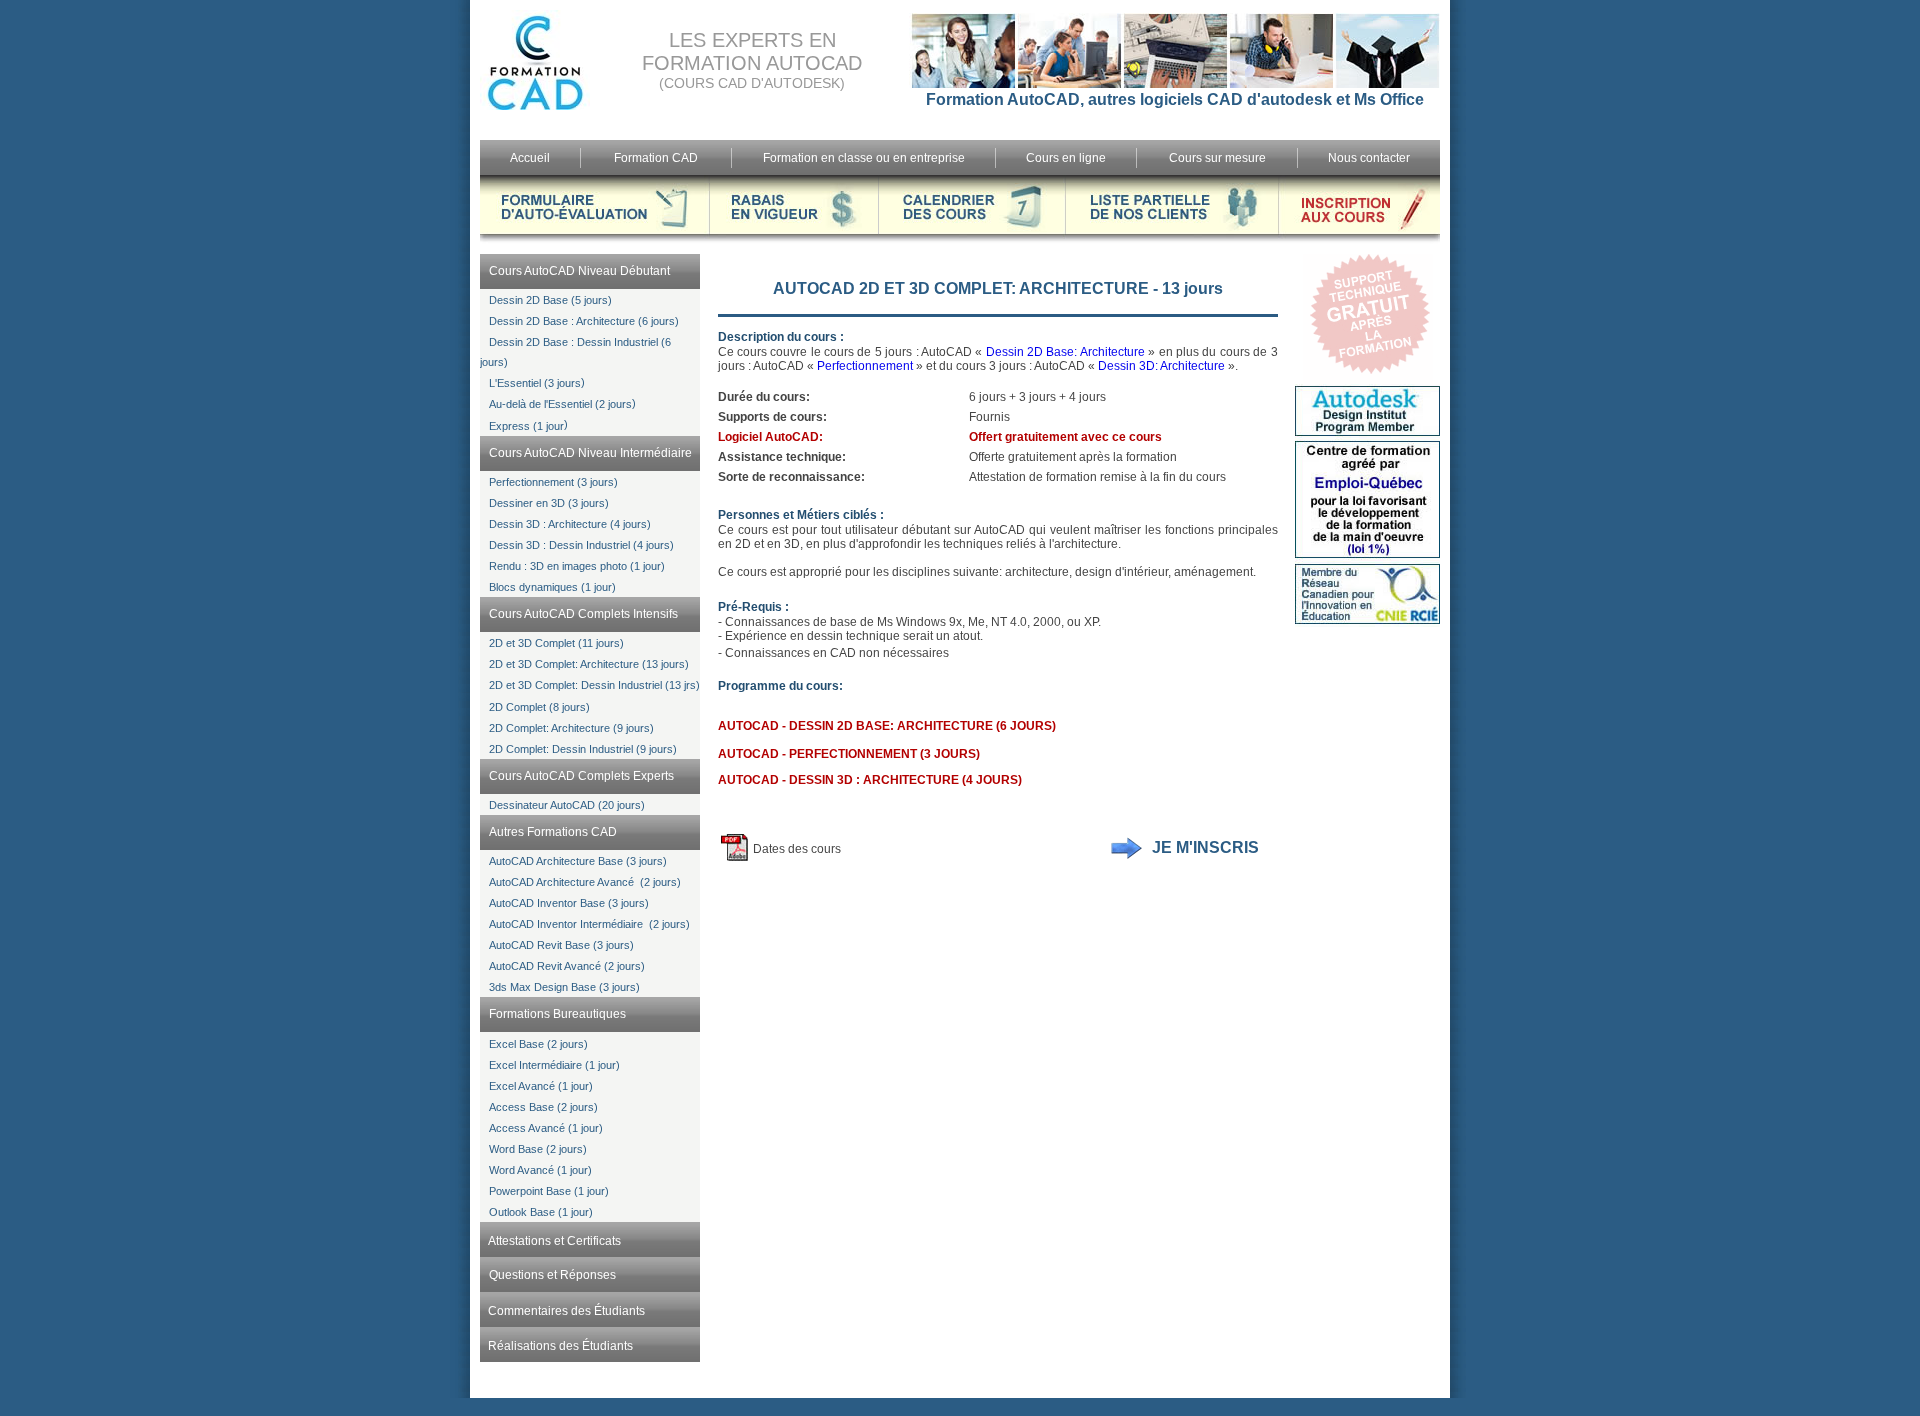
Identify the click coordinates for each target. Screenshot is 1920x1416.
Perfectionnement (865, 366)
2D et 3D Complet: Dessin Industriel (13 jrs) (594, 685)
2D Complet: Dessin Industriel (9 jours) (583, 749)
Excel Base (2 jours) (538, 1044)
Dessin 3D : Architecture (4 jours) (570, 524)
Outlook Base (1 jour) (541, 1212)
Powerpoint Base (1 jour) (549, 1191)
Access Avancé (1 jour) (546, 1128)
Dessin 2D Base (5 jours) (550, 300)
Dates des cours (797, 849)
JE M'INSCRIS (1205, 847)
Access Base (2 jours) (543, 1107)
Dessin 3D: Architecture (1161, 366)
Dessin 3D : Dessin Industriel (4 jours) (581, 545)
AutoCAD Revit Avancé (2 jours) (567, 966)
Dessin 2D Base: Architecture (1065, 352)
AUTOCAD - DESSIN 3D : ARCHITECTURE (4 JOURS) (870, 780)
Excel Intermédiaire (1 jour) (554, 1065)
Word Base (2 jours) (538, 1149)
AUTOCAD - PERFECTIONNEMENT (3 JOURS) (849, 754)
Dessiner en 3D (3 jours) (549, 503)
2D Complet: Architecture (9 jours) (571, 728)
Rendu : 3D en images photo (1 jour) (577, 566)
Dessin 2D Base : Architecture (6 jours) (584, 321)
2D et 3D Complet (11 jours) (556, 643)
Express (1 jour (526, 426)
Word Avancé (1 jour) (540, 1170)
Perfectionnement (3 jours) (553, 482)
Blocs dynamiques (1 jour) (552, 587)
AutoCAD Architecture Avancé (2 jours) (585, 882)
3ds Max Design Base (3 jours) (564, 987)
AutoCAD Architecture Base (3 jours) (578, 861)
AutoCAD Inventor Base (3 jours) (569, 903)
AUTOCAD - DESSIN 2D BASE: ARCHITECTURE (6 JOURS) (887, 726)
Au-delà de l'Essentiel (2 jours (560, 404)
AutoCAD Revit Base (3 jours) (561, 945)
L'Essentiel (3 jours (535, 383)
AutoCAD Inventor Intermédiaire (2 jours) (589, 924)
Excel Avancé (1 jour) (541, 1086)
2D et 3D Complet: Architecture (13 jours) (589, 664)
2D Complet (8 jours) (539, 707)
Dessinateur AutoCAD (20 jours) (567, 805)
